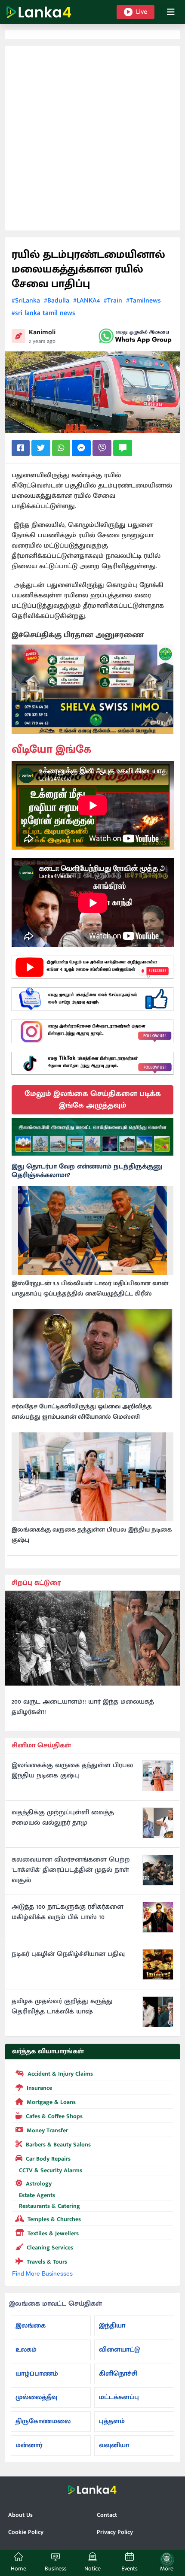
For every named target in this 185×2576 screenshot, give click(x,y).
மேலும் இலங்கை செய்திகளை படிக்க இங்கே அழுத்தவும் (93, 1100)
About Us (20, 2515)
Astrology (39, 2184)
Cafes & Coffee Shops (54, 2116)
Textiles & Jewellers (53, 2233)
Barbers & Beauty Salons (58, 2145)
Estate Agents (37, 2195)
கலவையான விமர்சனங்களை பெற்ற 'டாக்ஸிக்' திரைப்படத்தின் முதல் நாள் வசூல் (71, 1870)
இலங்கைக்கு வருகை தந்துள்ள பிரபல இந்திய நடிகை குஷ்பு (92, 1535)
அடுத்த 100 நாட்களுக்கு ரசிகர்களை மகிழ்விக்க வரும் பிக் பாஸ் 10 (68, 1912)
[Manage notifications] (167, 2559)
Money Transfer (47, 2130)
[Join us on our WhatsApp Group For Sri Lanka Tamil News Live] (135, 336)
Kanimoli (42, 332)
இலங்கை (31, 2326)
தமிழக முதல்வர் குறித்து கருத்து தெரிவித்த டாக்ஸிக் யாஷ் (62, 2007)
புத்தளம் (112, 2421)
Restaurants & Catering (49, 2206)
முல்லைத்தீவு (36, 2397)
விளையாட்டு (120, 2350)
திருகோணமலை (43, 2421)
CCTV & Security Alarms (51, 2170)
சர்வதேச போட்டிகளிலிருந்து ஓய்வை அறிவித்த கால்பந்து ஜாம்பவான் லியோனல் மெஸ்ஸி (82, 1412)
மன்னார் (29, 2445)
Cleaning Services (50, 2248)
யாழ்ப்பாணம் (37, 2374)
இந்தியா (112, 2326)
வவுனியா (114, 2445)
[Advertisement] (92, 138)
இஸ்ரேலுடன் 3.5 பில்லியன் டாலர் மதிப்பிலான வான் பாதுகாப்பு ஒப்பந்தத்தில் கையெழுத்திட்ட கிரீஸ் (90, 1289)
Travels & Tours (47, 2262)
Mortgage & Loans (51, 2102)
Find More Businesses (42, 2273)
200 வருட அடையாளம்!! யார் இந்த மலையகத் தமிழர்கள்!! (83, 1707)
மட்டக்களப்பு (119, 2397)
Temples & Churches (54, 2219)
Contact (107, 2515)
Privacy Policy (115, 2532)
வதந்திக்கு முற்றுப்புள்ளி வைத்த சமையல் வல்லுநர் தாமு (63, 1818)
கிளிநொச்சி (118, 2374)
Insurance (39, 2088)
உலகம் (26, 2350)
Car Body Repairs (48, 2159)
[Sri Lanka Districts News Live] (93, 1137)
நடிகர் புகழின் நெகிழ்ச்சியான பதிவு (68, 1954)
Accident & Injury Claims (60, 2074)
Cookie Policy (26, 2532)
